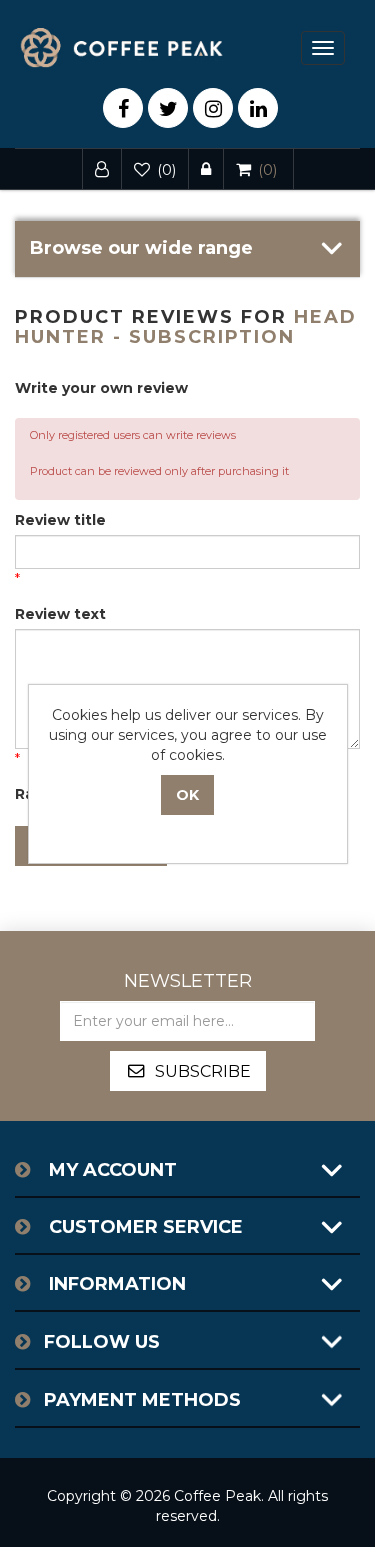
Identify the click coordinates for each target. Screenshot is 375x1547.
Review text (60, 614)
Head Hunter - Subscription (186, 327)
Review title (60, 520)
